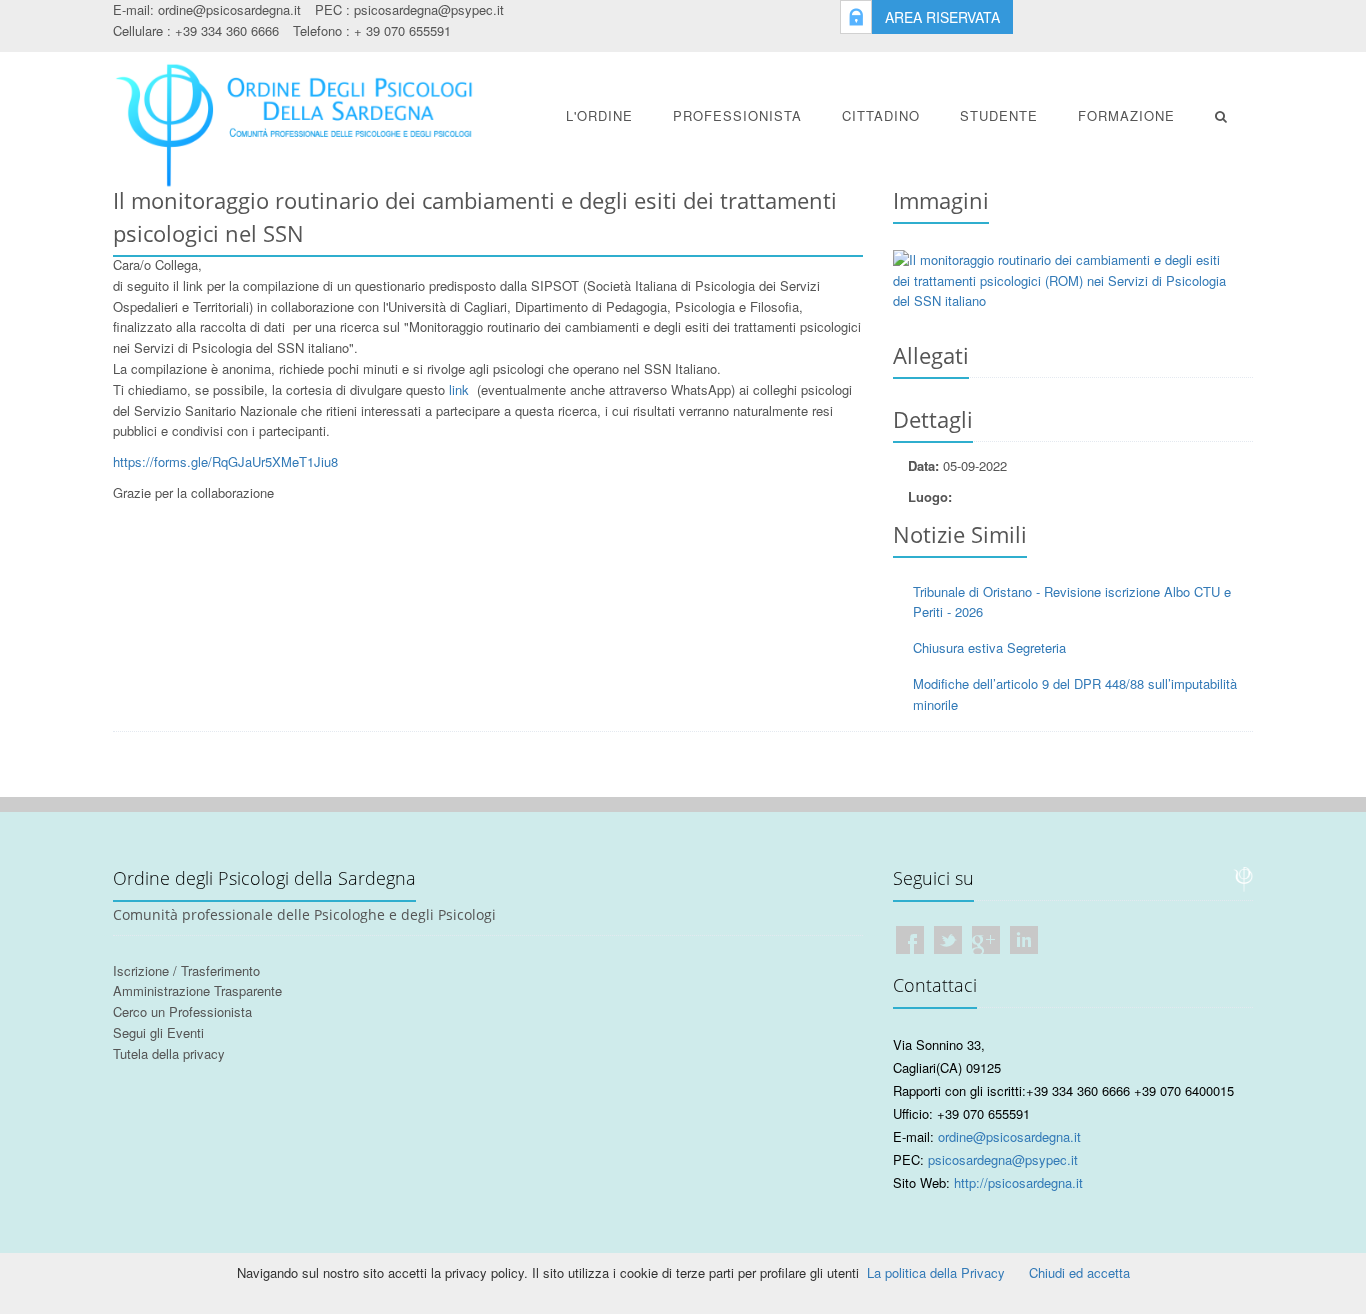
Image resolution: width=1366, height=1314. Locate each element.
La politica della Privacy (936, 1272)
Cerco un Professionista (182, 1011)
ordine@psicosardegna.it (229, 9)
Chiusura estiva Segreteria (989, 647)
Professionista (737, 115)
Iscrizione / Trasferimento (186, 970)
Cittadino (881, 115)
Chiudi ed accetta (1079, 1272)
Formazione (1126, 115)
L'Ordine (599, 115)
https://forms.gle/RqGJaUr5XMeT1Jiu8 (225, 461)
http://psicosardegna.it (1018, 1182)
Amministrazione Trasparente (197, 990)
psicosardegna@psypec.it (429, 9)
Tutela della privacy (169, 1053)
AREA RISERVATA (942, 17)
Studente (999, 115)
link (461, 389)
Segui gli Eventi (158, 1032)
